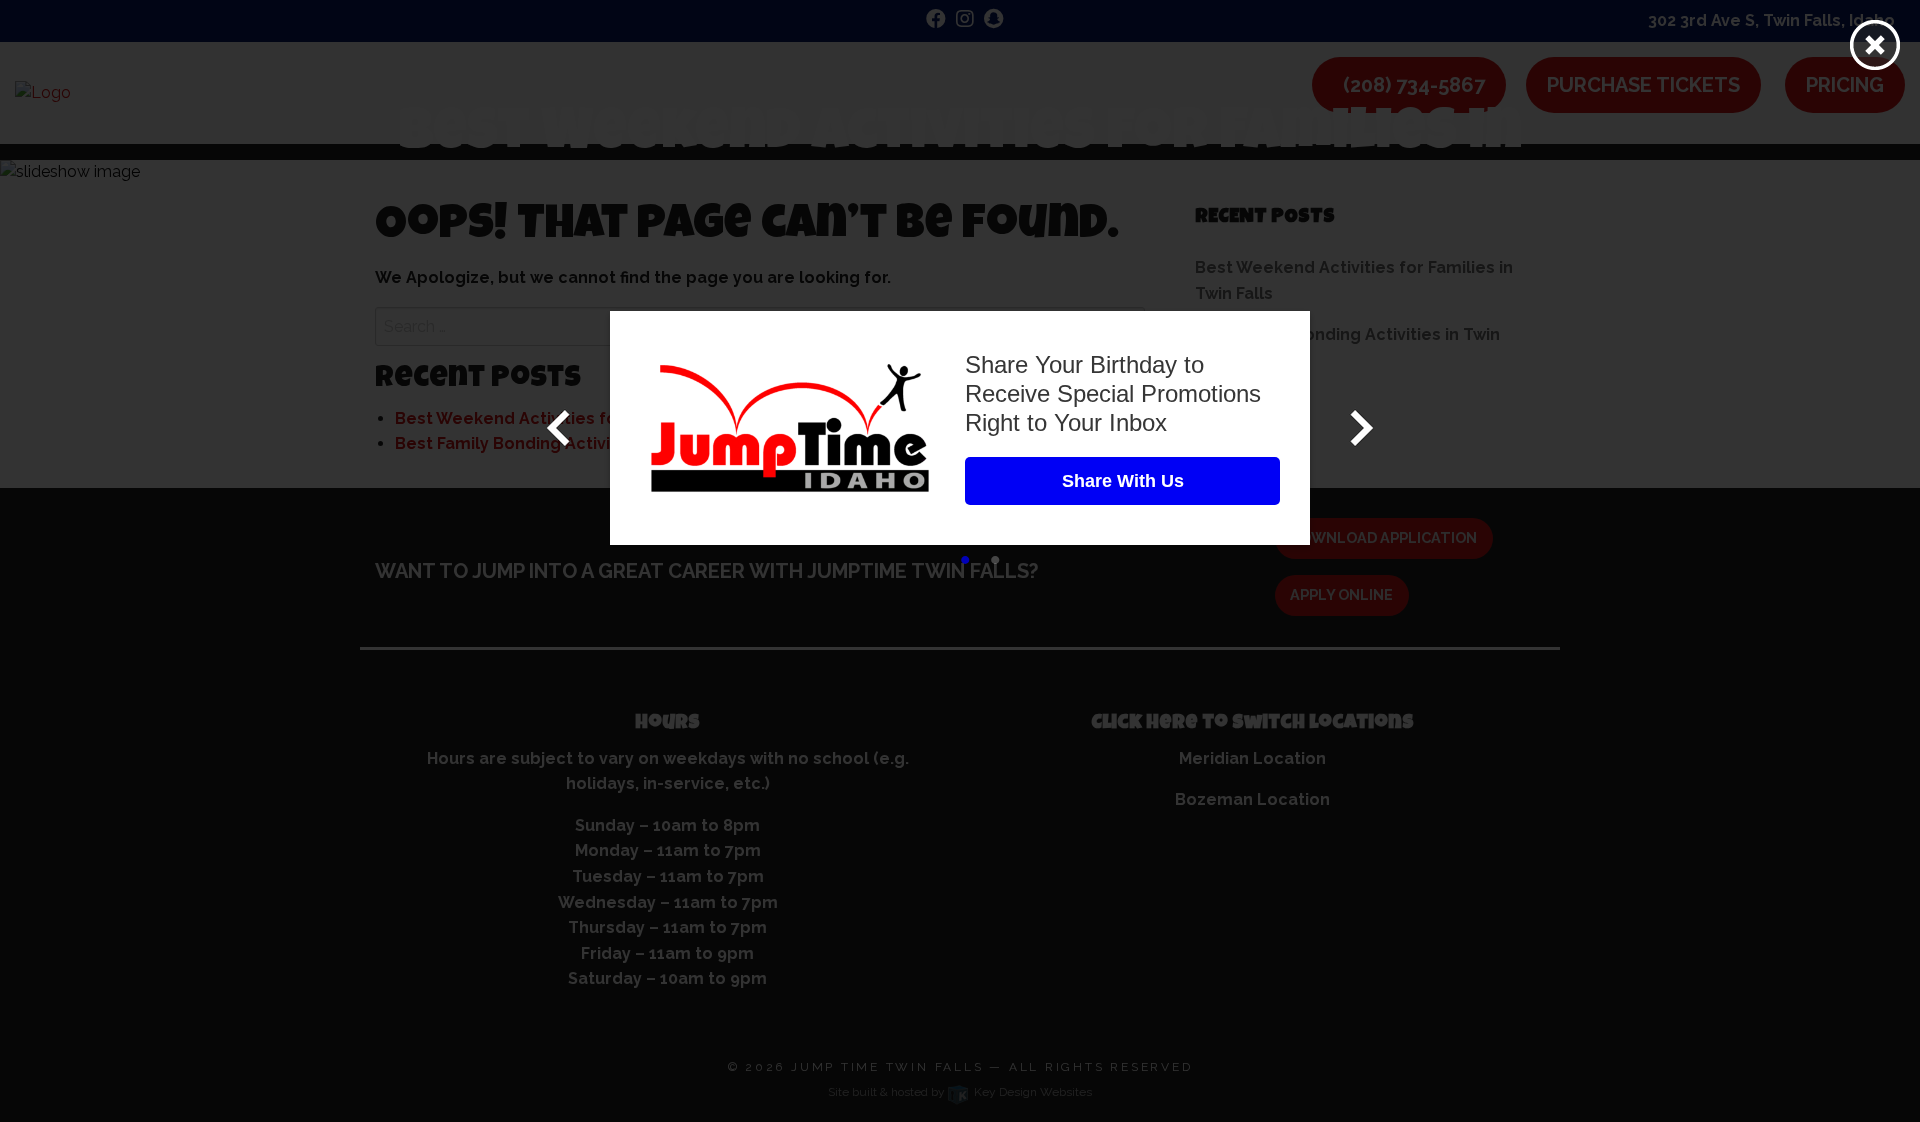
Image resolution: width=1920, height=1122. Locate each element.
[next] (1362, 428)
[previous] (558, 428)
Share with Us (1123, 481)
